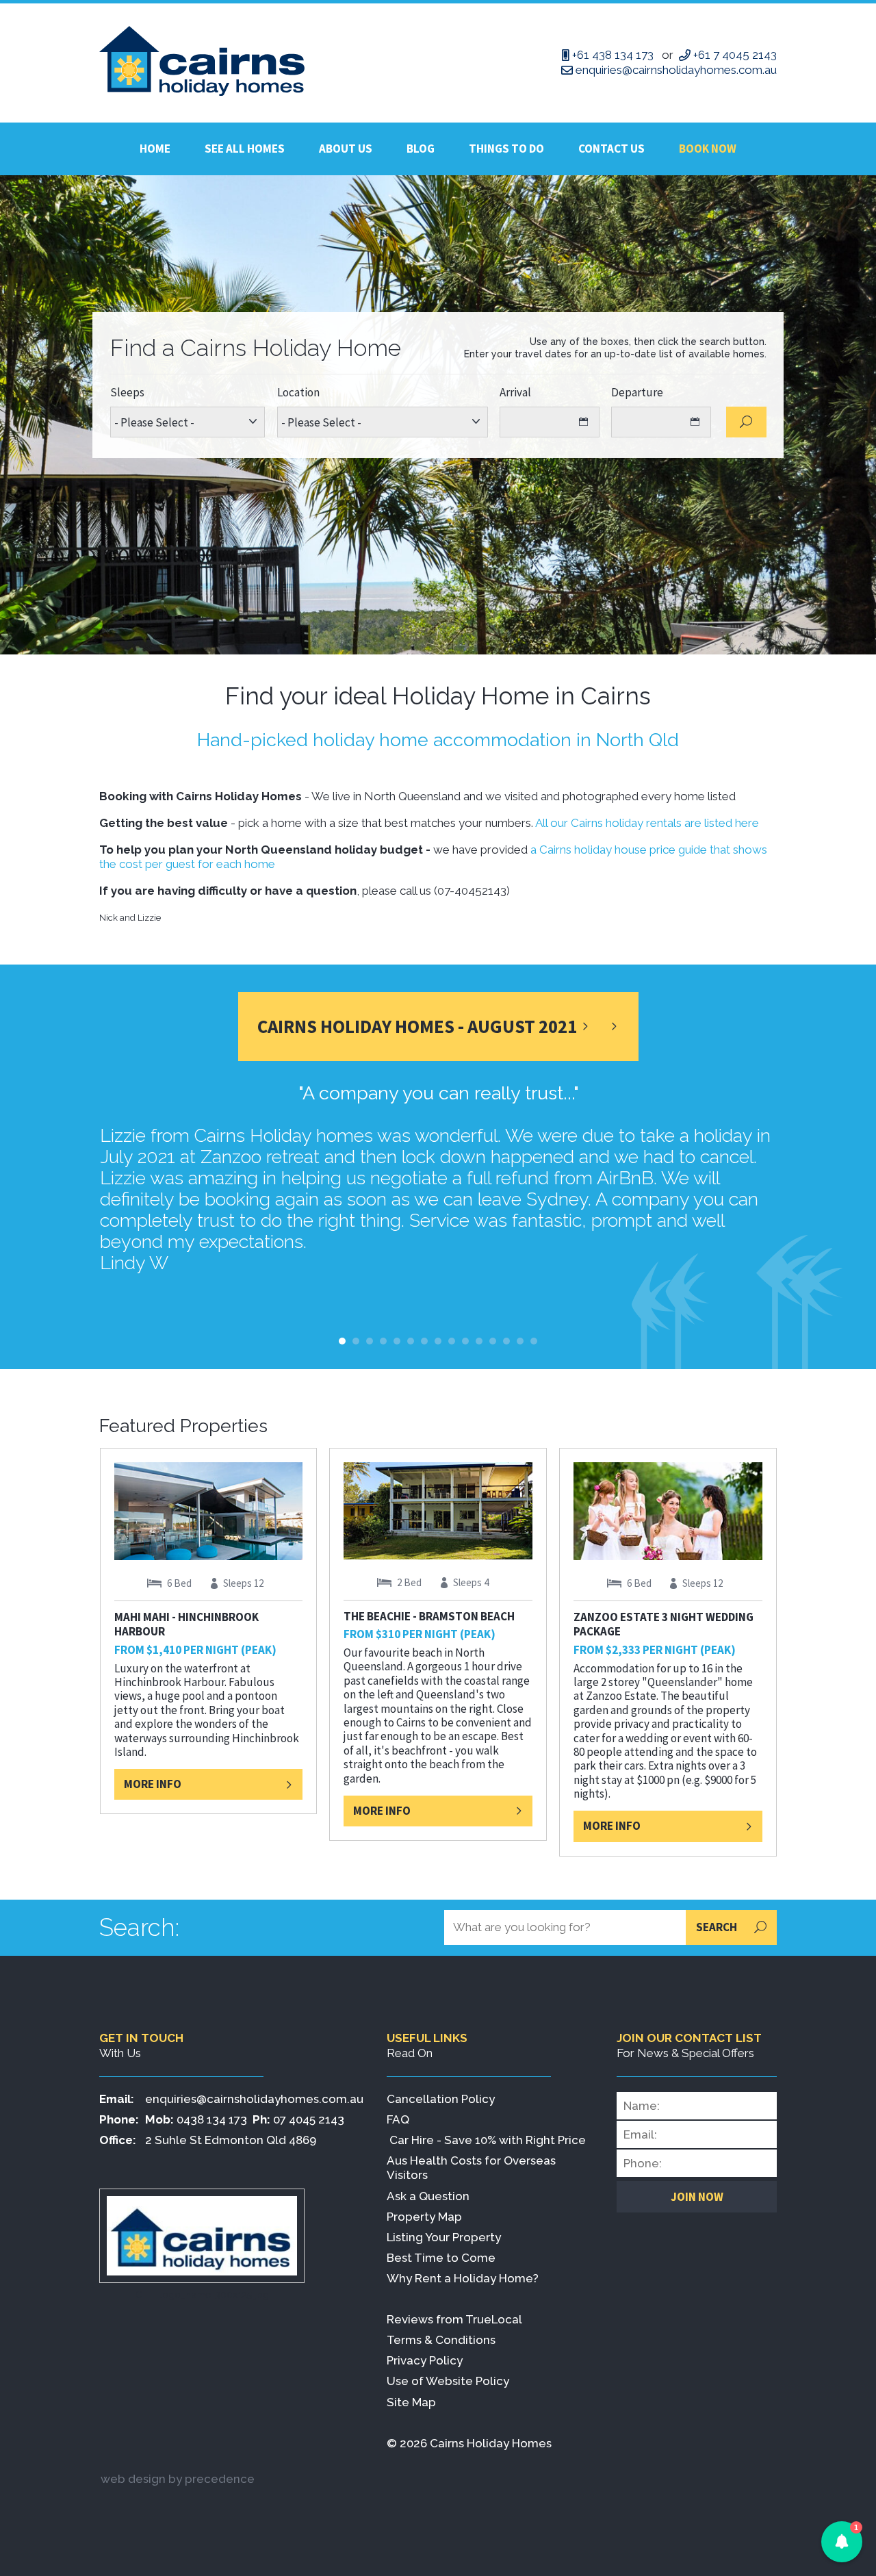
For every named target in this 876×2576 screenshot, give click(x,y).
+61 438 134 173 (613, 55)
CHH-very (424, 1341)
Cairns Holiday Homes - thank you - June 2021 (438, 1341)
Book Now (708, 149)
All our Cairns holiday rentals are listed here (647, 823)
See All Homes (245, 149)
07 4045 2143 (309, 2119)
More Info (153, 1784)
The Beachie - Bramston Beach (429, 1616)
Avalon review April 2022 (465, 1341)
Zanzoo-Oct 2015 (520, 1341)
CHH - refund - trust (342, 1341)
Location (298, 393)
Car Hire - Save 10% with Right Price (488, 2140)
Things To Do (506, 149)
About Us (346, 149)
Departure (637, 393)
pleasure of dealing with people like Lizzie (370, 1341)
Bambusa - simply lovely (411, 1341)
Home (155, 149)
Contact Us (611, 149)
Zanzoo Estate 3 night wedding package (664, 1624)
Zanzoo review (506, 1341)
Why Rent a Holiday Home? (463, 2278)
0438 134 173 (212, 2119)
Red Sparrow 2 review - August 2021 (479, 1341)
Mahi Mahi (493, 1341)
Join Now (697, 2197)
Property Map (424, 2217)
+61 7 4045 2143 (735, 55)
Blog (421, 149)
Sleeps (127, 393)
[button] (842, 2542)
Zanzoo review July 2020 (383, 1341)
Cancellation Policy (441, 2099)
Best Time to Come (441, 2258)
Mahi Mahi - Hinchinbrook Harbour (186, 1624)
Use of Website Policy (448, 2381)
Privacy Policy (425, 2360)
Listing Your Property (444, 2237)
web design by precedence (178, 2479)
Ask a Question (428, 2196)
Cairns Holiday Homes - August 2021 (417, 1026)
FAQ (398, 2119)
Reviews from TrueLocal (454, 2319)
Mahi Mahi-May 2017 (534, 1341)
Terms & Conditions (441, 2340)
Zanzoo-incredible (356, 1341)
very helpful (397, 1341)
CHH (452, 1341)
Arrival (515, 393)
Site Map (411, 2402)
